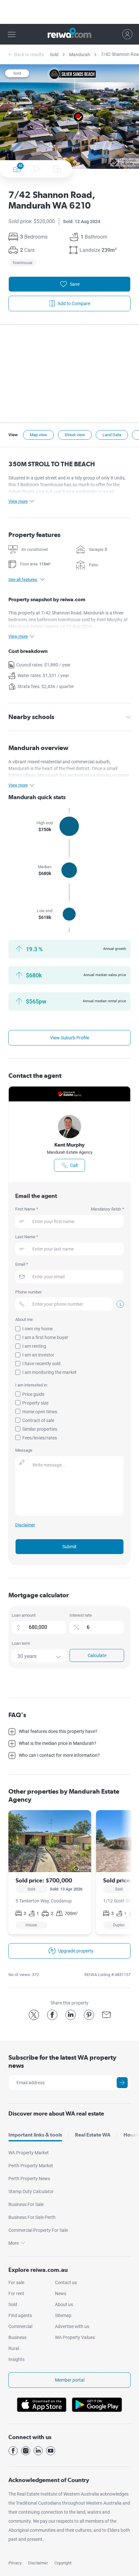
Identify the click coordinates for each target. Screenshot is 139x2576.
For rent (16, 2293)
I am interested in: (32, 1385)
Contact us (66, 2282)
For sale (16, 2282)
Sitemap (63, 2315)
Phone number (28, 1292)
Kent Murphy (69, 1145)
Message (24, 1450)
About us (64, 2304)
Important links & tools (35, 2135)
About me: (24, 1319)
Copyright (63, 2563)
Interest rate (81, 1615)
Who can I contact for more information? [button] (59, 1755)
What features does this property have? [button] (58, 1731)
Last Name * (27, 1237)
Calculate (97, 1655)
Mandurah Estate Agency (70, 1152)
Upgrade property (76, 1951)
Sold (54, 55)
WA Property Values (75, 2337)
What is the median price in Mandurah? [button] (58, 1743)
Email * (22, 1264)
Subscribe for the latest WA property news (62, 2061)
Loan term (21, 1643)
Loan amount (24, 1615)
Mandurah (80, 55)
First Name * (69, 1209)
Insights (16, 2359)
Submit (69, 1547)
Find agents (20, 2315)
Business (17, 2337)
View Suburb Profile (70, 1038)
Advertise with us (72, 2326)
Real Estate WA (93, 2135)
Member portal (70, 2380)
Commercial (20, 2326)
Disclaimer (38, 2563)
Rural (14, 2348)
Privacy (15, 2563)
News (61, 2293)
